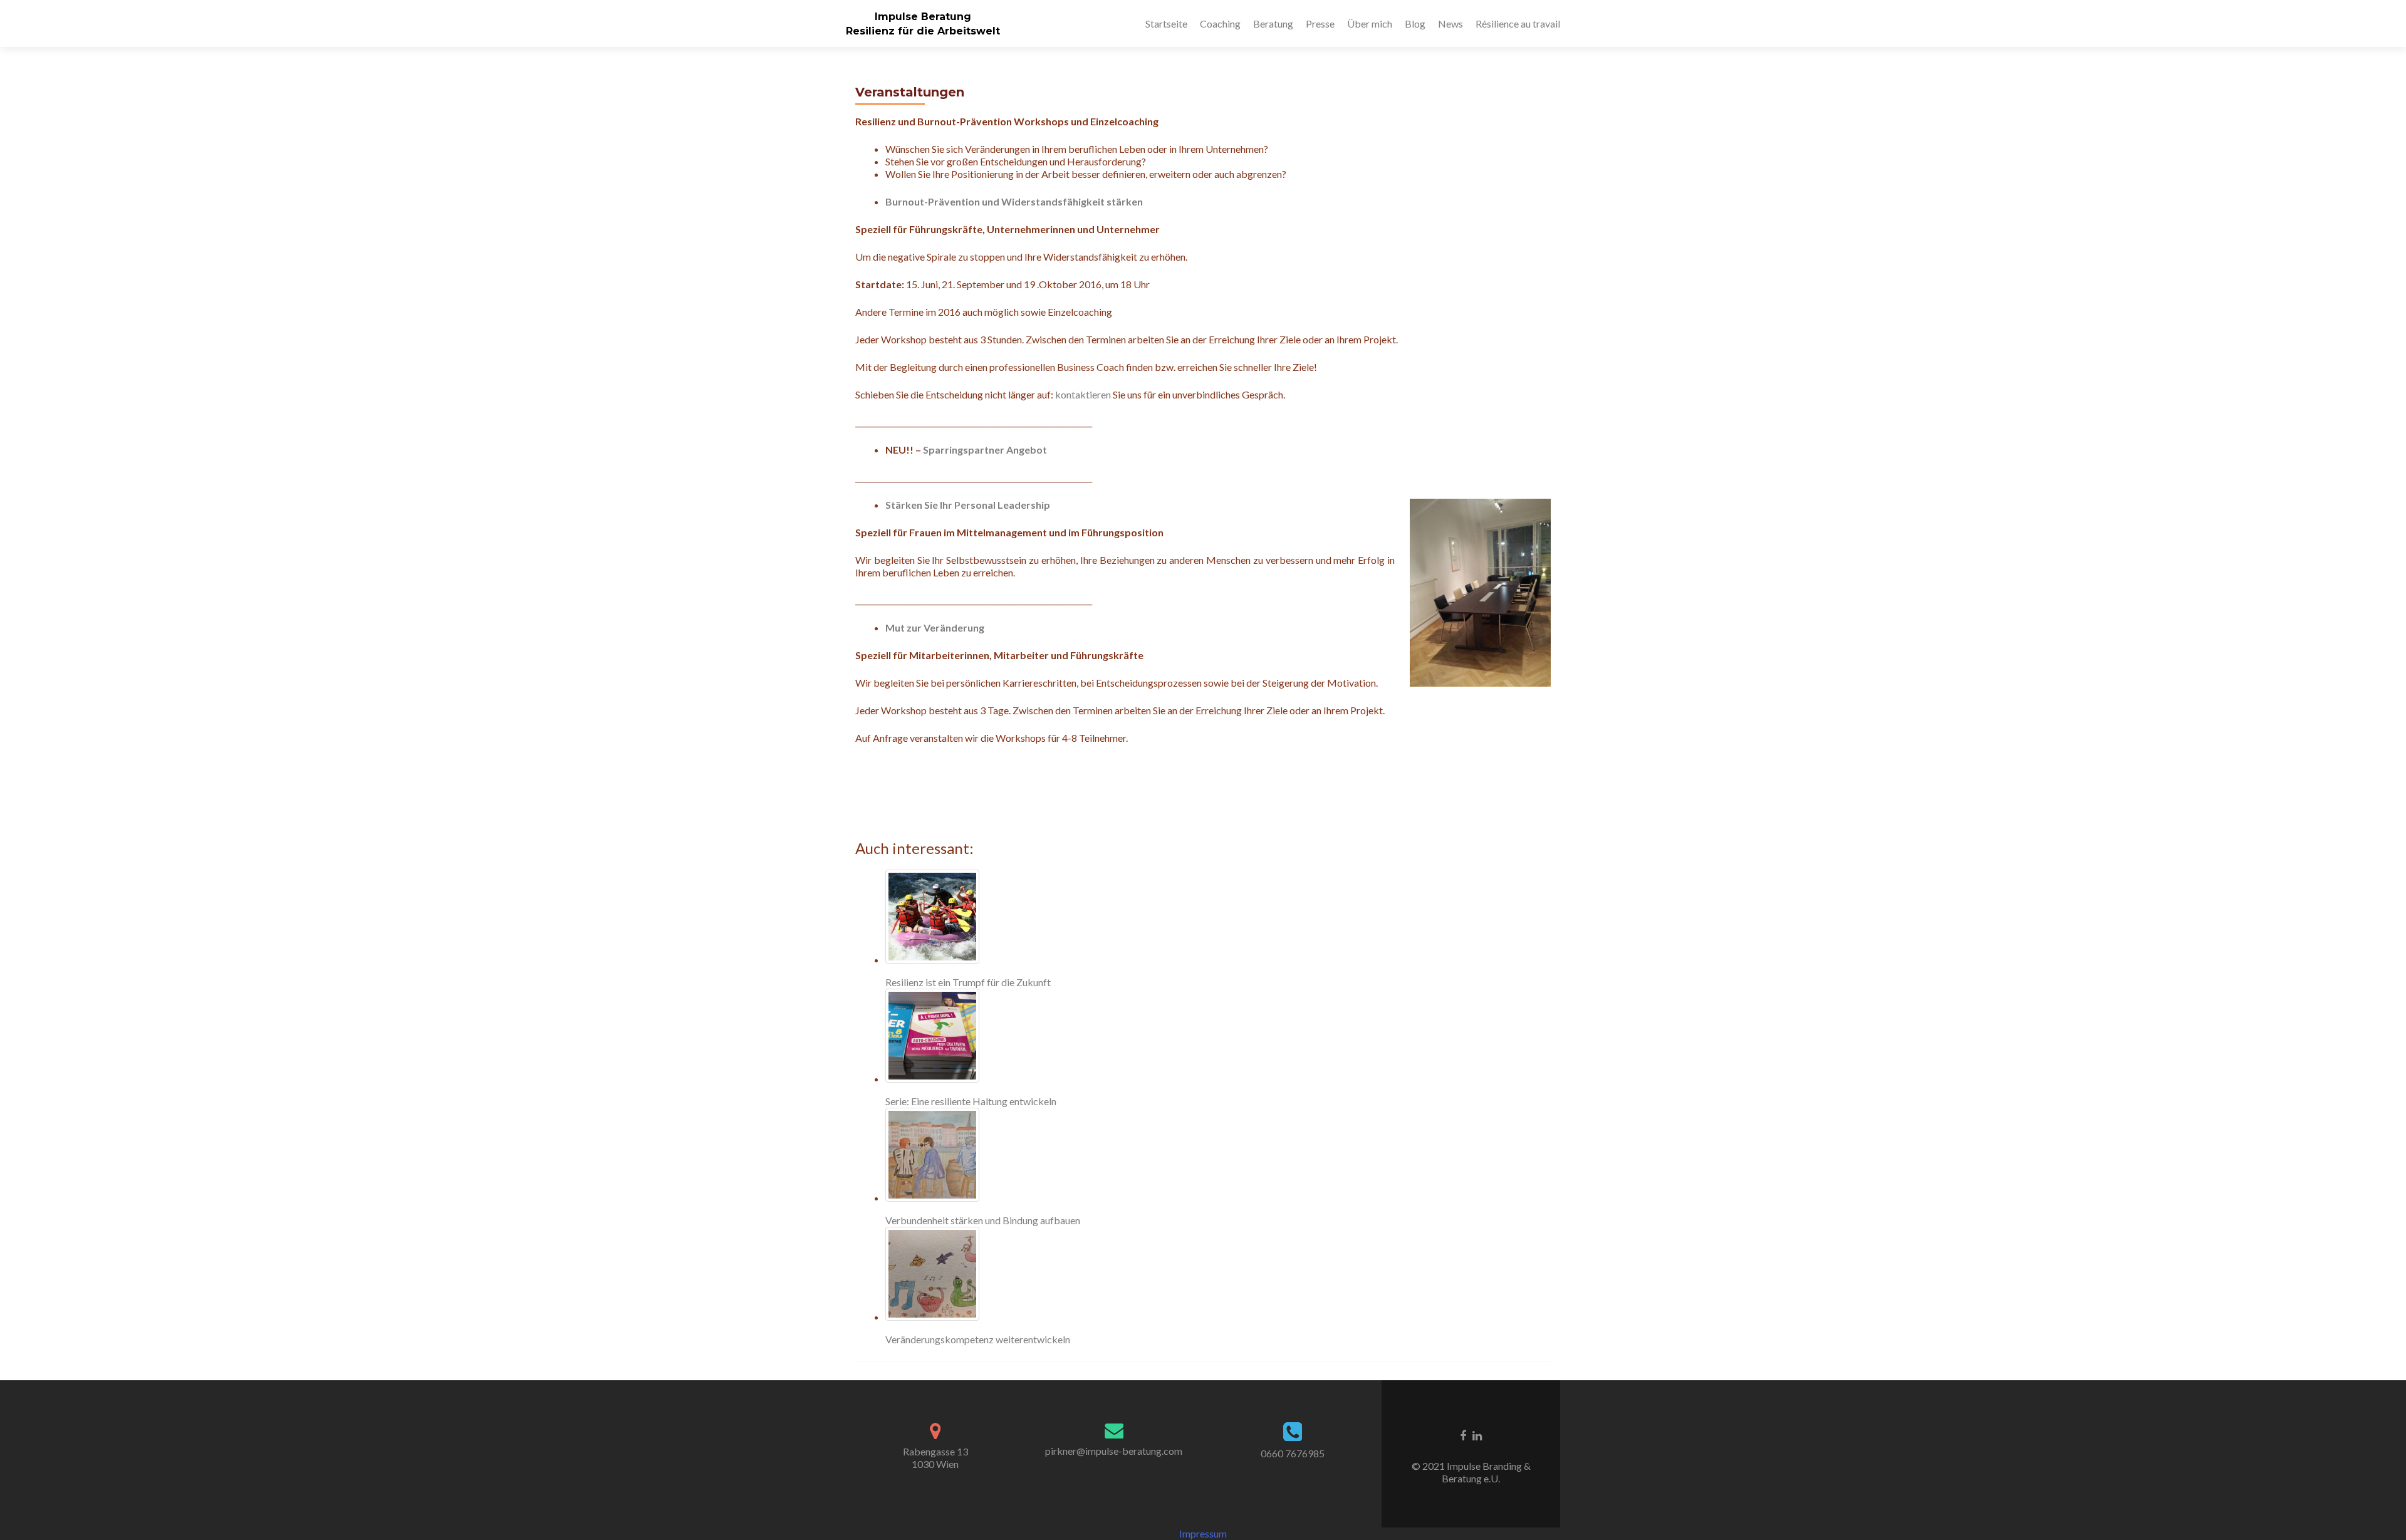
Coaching (1220, 23)
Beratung (1273, 23)
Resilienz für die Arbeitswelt (923, 31)
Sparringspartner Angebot (985, 450)
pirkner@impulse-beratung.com (1114, 1451)
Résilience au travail (1518, 23)
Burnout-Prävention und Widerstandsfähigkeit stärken (1014, 201)
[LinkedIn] (1477, 1435)
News (1450, 23)
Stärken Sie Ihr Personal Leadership (968, 505)
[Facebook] (1463, 1435)
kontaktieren (1083, 394)
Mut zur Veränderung (935, 627)
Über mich (1370, 23)
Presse (1320, 23)
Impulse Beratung (923, 17)
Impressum (1203, 1533)
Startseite (1166, 23)
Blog (1415, 23)
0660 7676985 (1293, 1453)
